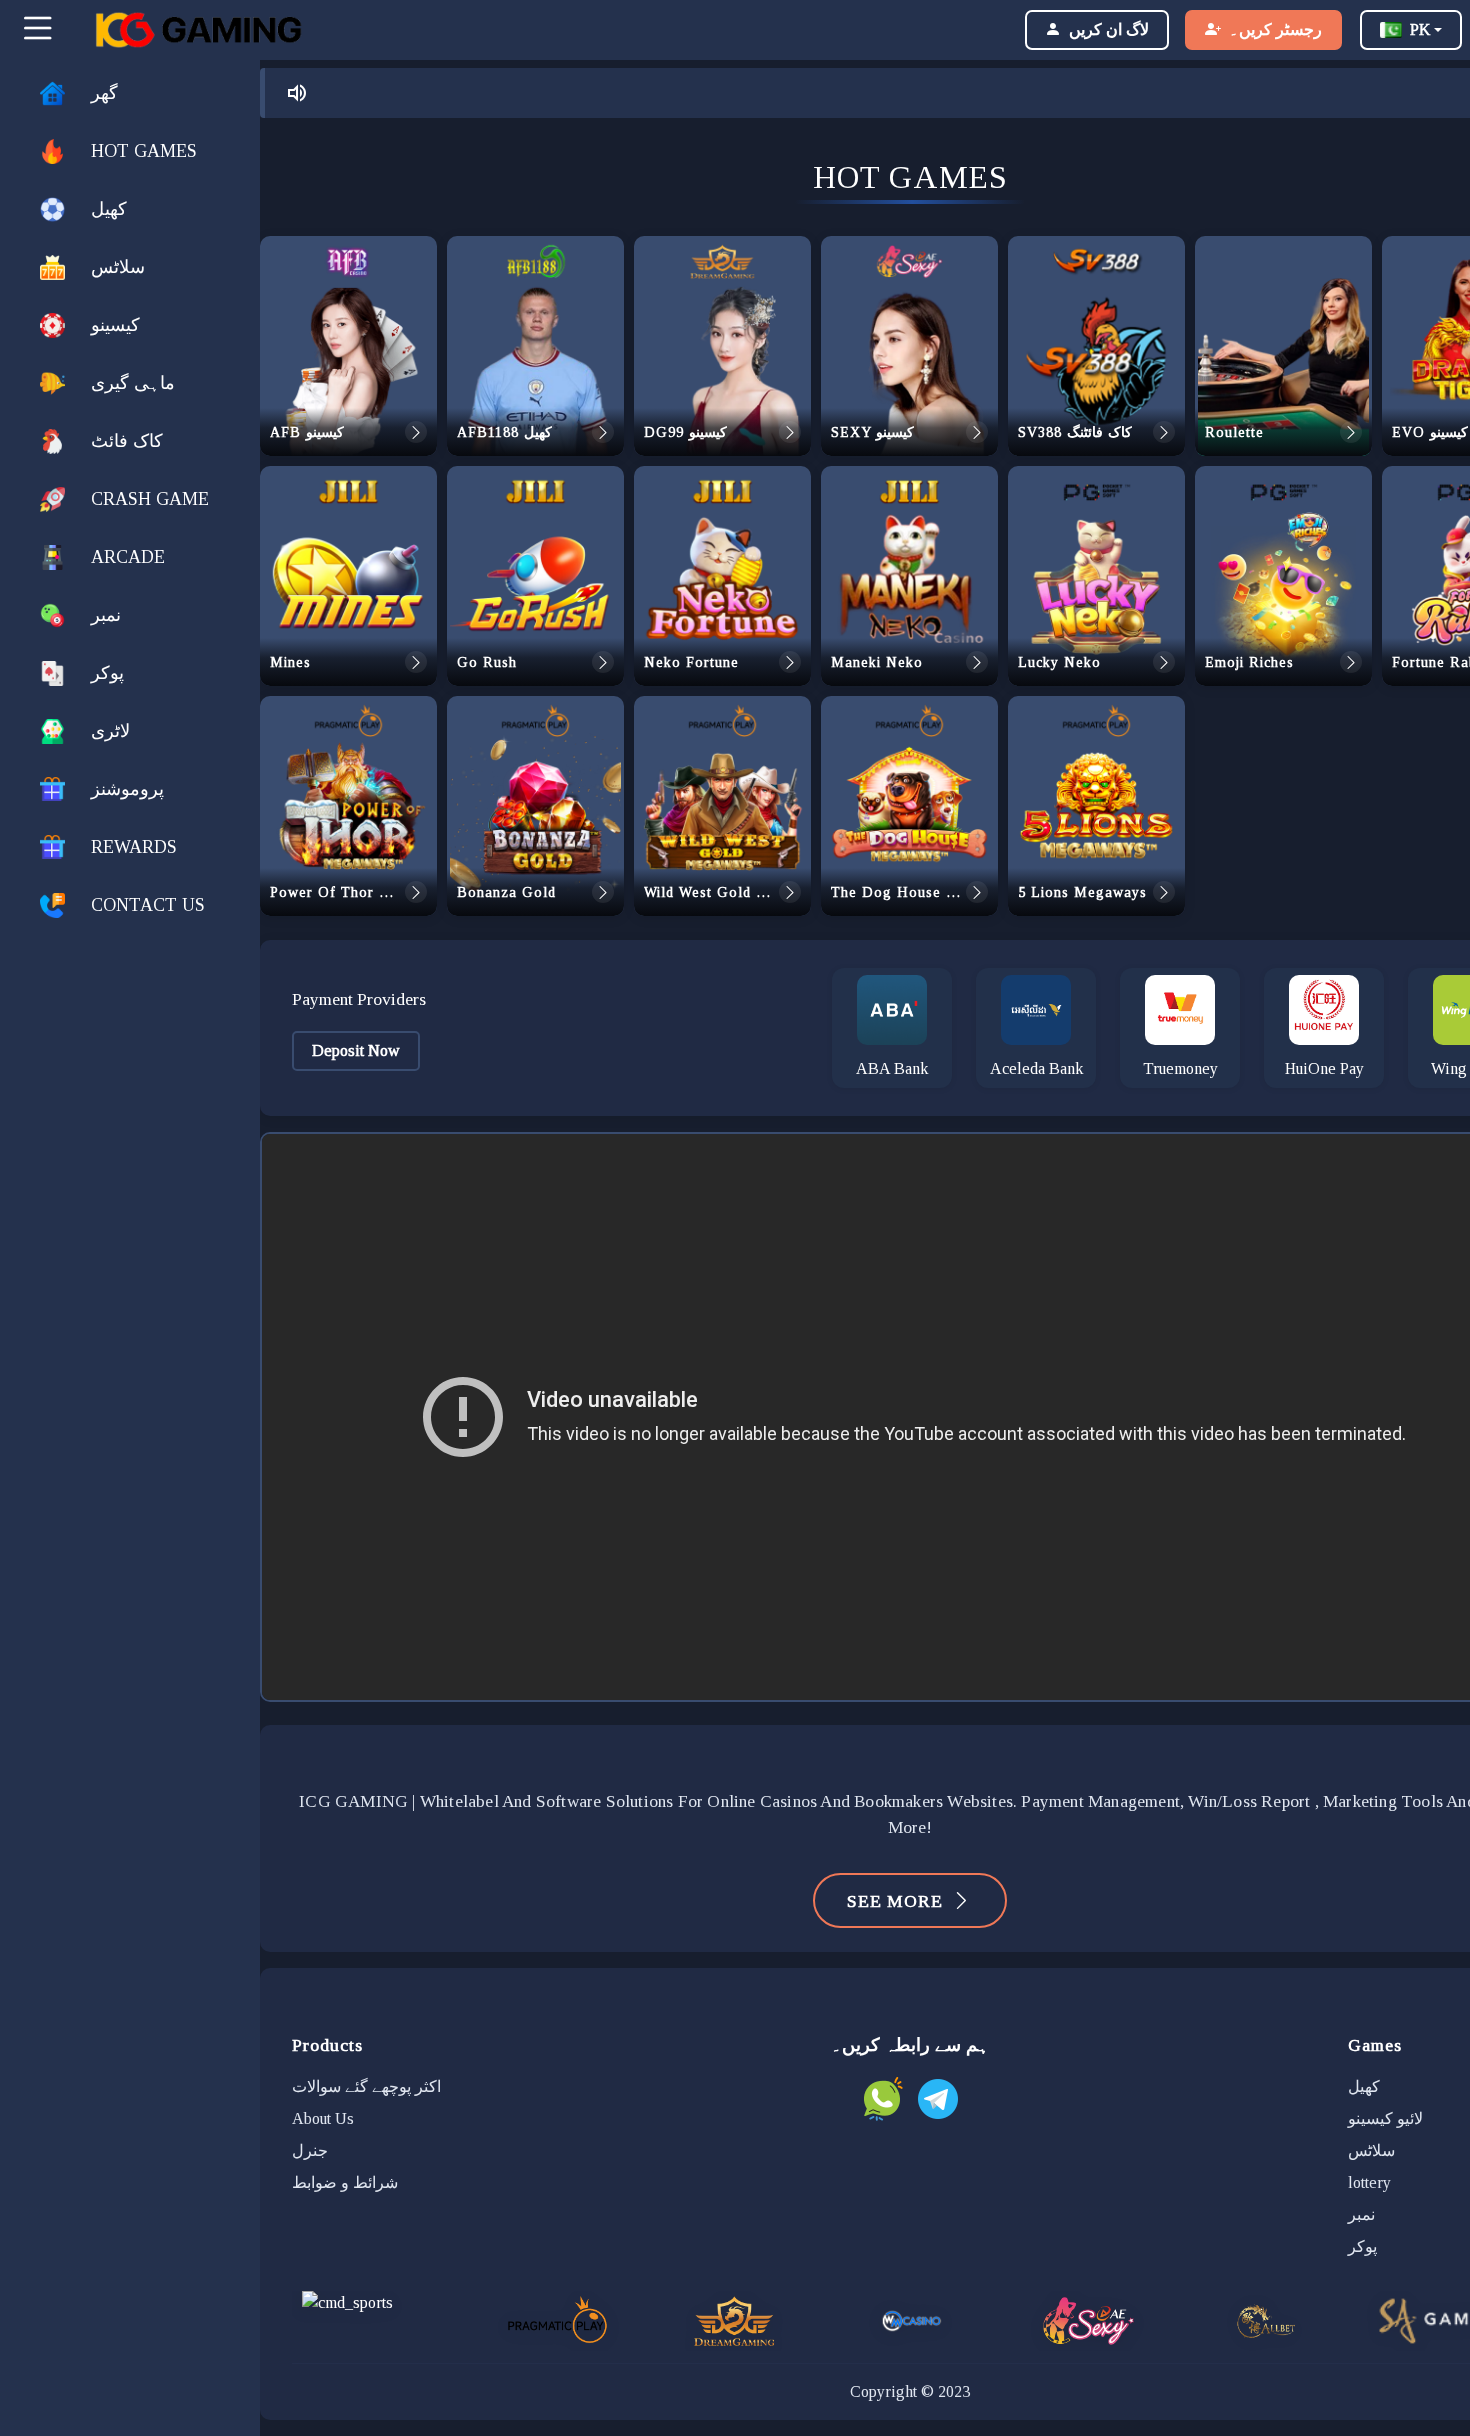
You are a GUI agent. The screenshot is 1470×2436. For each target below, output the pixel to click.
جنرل (310, 2150)
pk (1420, 29)
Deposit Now (356, 1050)
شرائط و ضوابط (345, 2182)
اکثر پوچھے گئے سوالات (366, 2086)
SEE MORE (895, 1901)
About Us (323, 2118)
